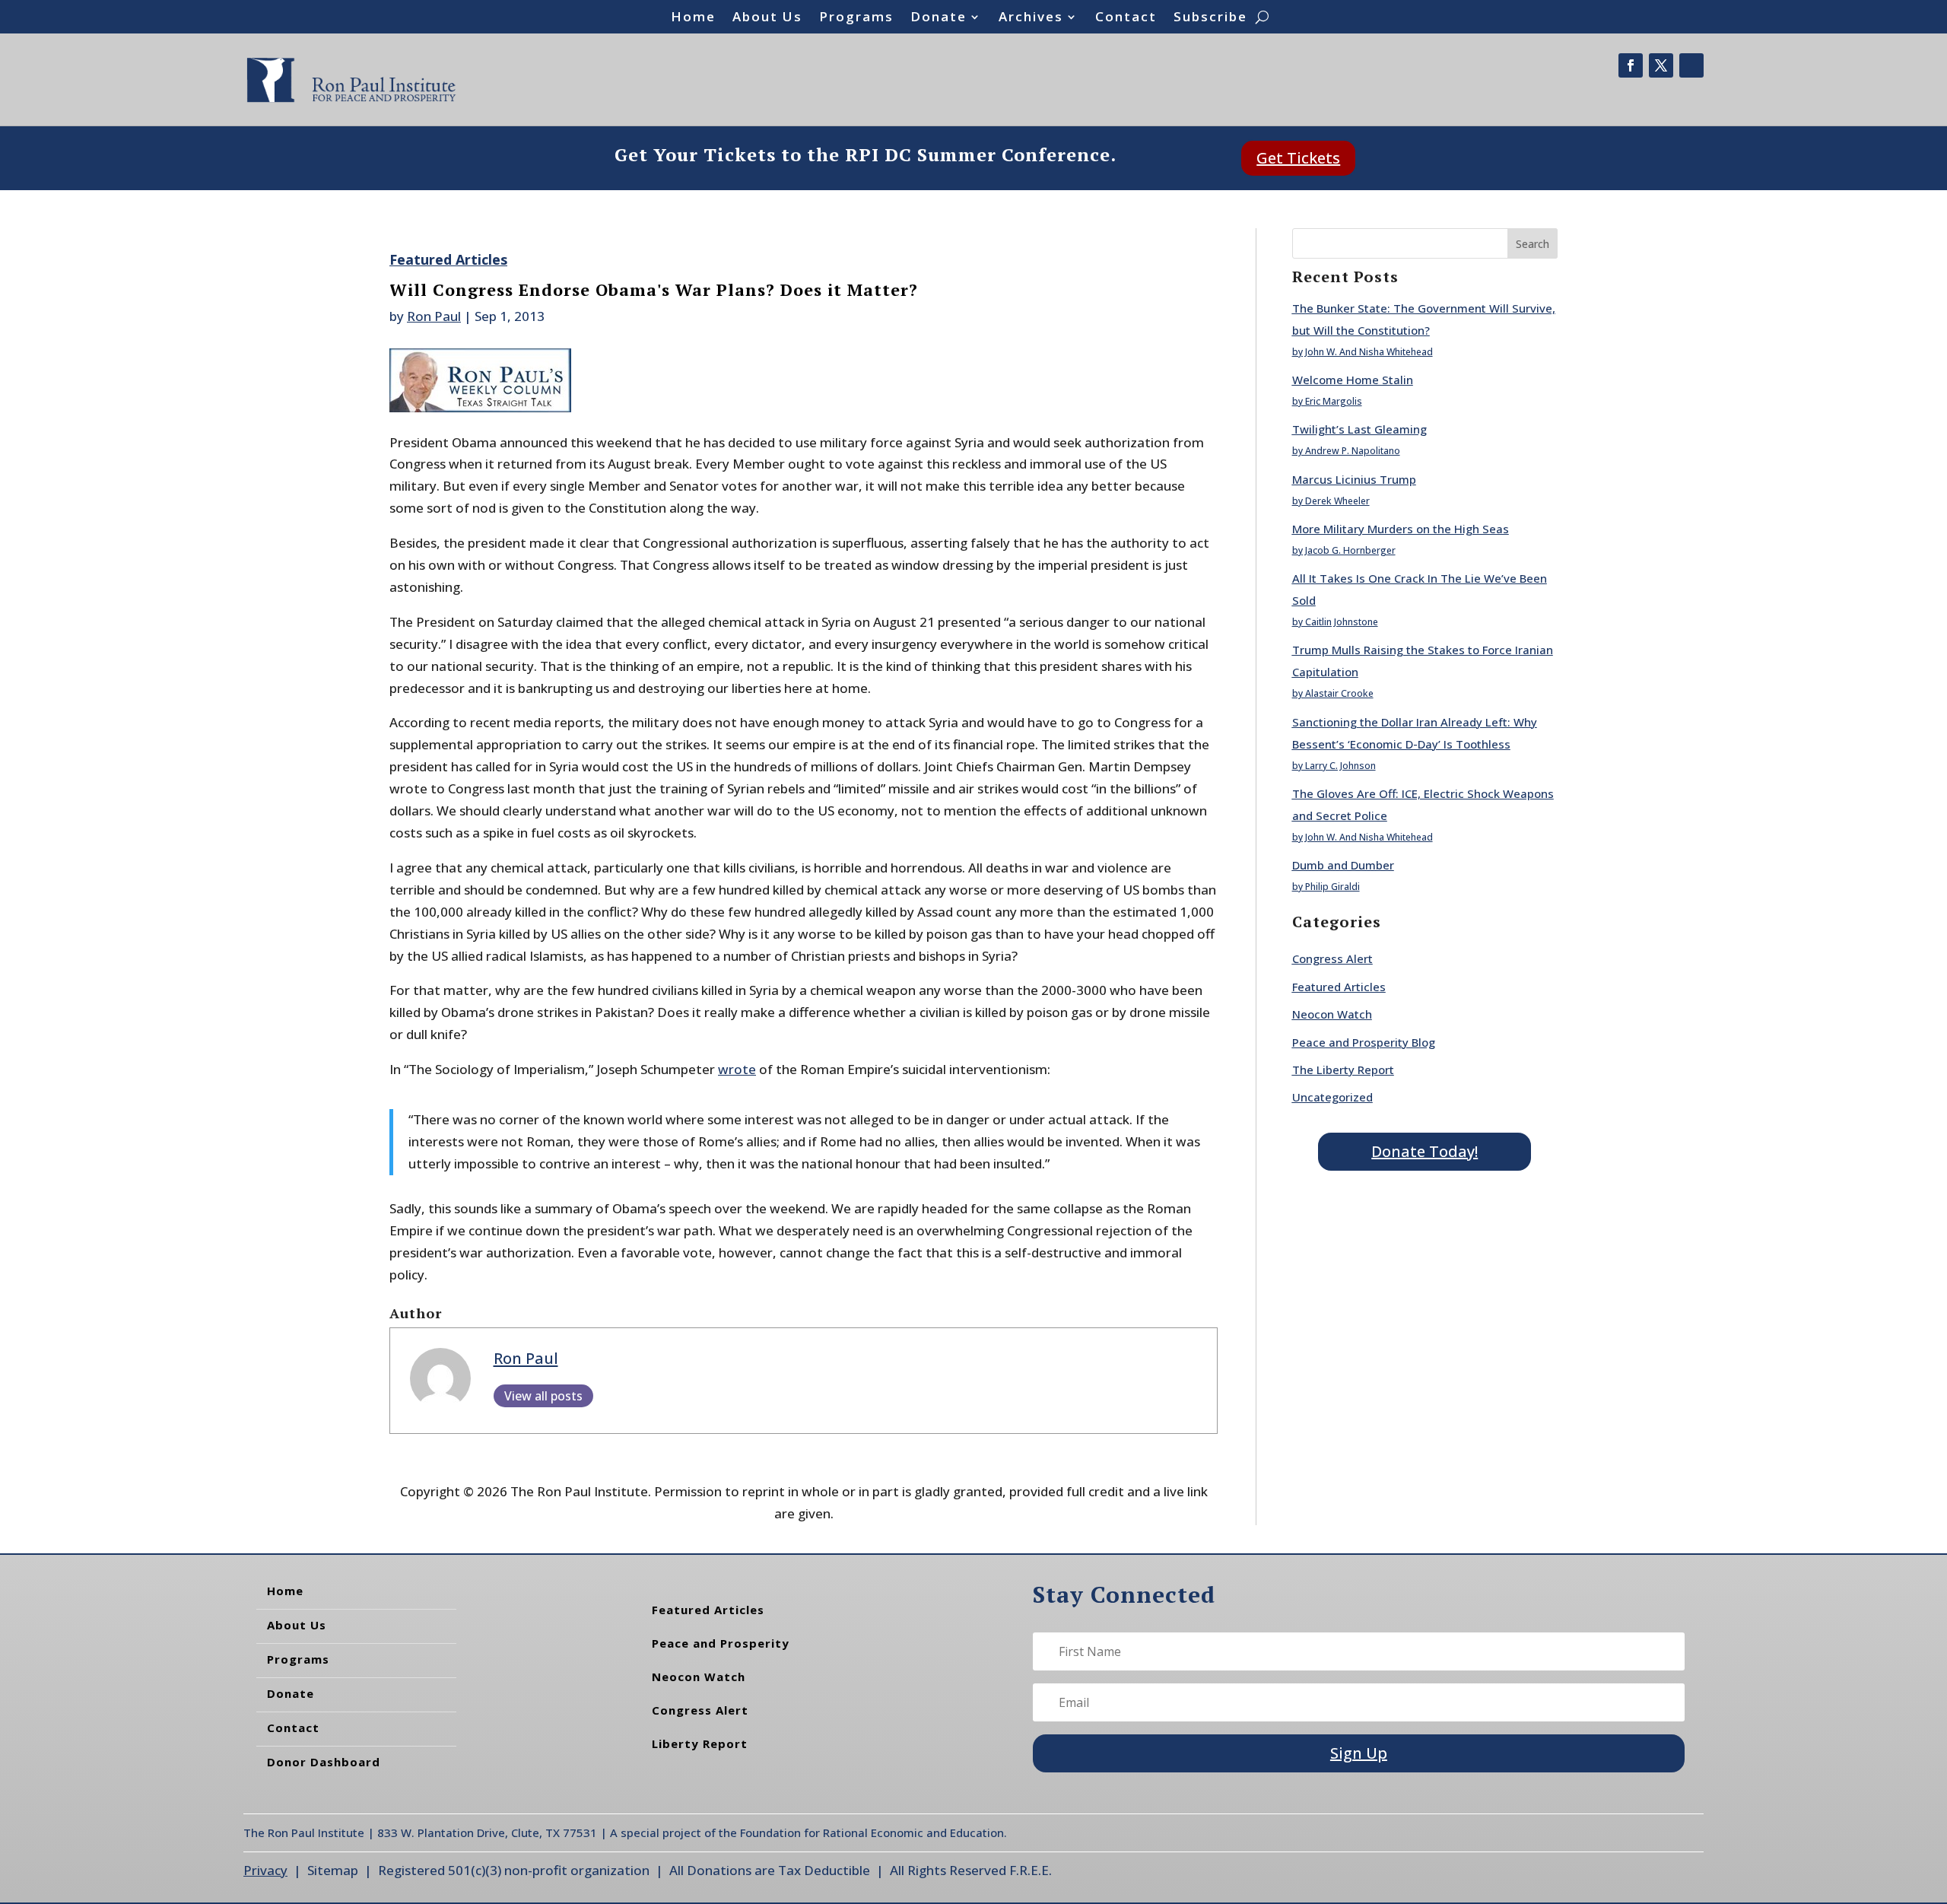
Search (1533, 244)
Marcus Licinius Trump (1354, 479)
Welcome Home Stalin (1353, 380)
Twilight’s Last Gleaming (1359, 429)
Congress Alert (1332, 958)
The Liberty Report (1343, 1070)
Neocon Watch (1332, 1014)
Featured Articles (448, 259)
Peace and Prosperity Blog (1364, 1042)
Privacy (265, 1870)
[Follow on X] (1661, 65)
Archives (1031, 18)
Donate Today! (1425, 1151)
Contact (1126, 18)
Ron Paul (434, 316)
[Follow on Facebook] (1631, 65)
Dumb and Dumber (1343, 865)
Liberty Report (700, 1743)
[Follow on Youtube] (1691, 65)
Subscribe (1210, 18)
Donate (939, 18)
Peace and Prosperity (721, 1643)
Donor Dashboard (324, 1762)
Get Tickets (1298, 158)
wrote (737, 1069)
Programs (856, 18)
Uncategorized (1332, 1097)
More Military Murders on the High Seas (1401, 529)
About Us (767, 18)
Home (693, 18)
